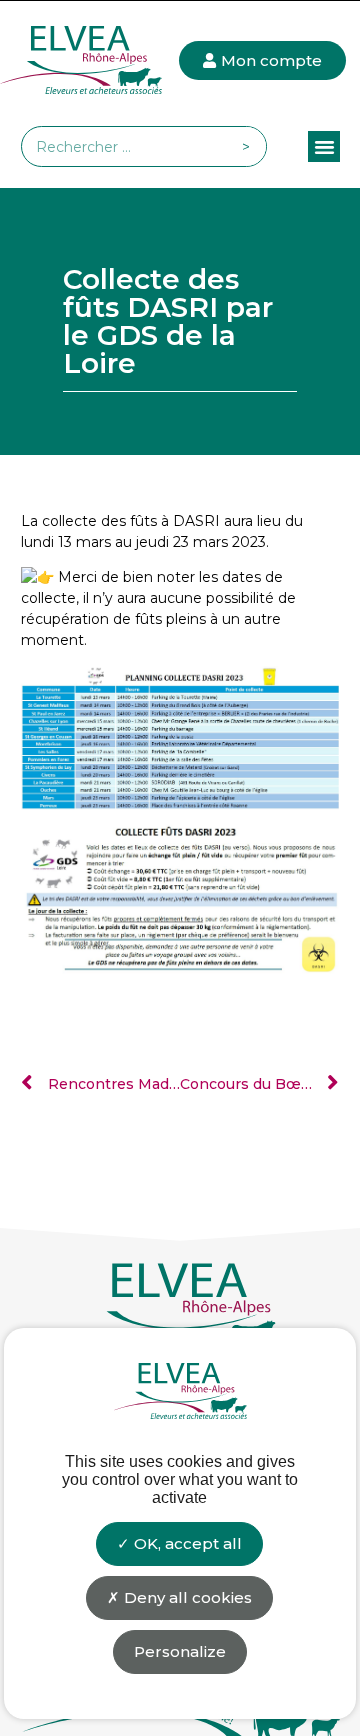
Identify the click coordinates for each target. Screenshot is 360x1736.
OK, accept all (186, 1543)
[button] (324, 147)
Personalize (180, 1651)
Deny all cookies (186, 1597)
